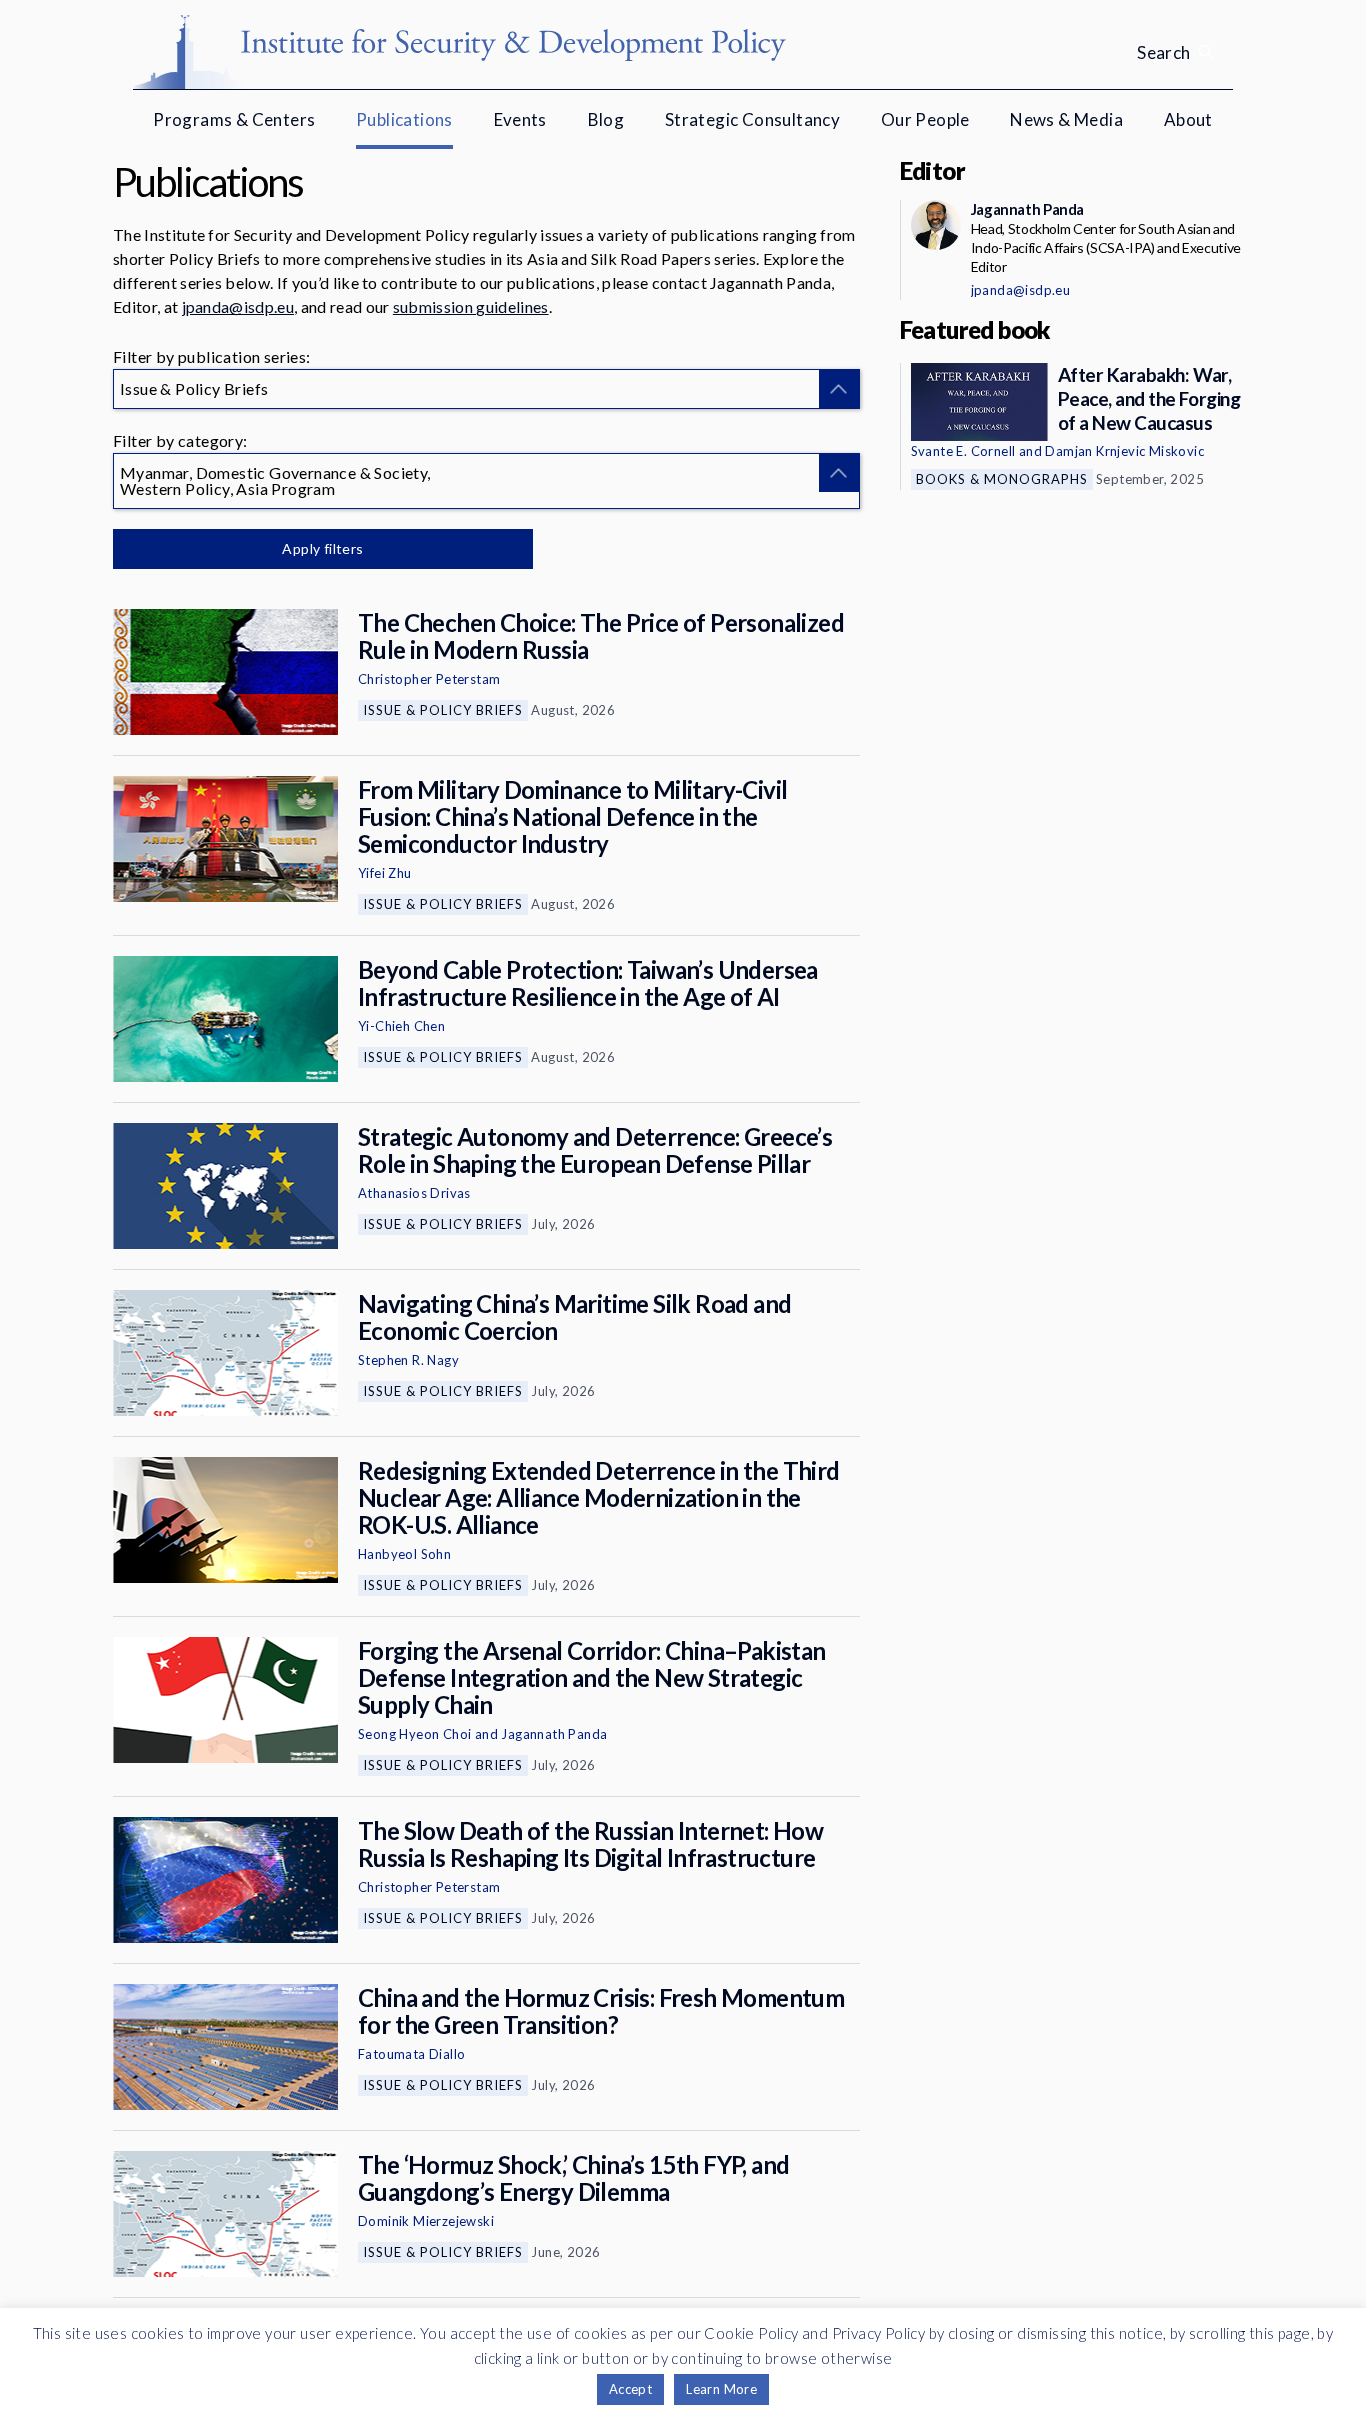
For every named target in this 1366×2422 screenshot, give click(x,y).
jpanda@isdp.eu (238, 306)
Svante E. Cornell (963, 451)
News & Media (1066, 119)
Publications (404, 119)
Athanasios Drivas (414, 1193)
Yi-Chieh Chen (401, 1026)
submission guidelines (471, 306)
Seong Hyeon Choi (414, 1734)
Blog (606, 119)
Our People (925, 119)
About (1188, 119)
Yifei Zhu (385, 873)
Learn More (721, 2389)
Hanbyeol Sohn (404, 1554)
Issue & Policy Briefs (443, 710)
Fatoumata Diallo (411, 2054)
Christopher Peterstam (429, 679)
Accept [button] (630, 2389)
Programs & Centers (234, 119)
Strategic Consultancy (752, 119)
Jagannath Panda (554, 1734)
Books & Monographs (1002, 479)
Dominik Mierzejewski (426, 2221)
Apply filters (322, 548)
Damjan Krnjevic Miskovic (1124, 451)
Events (520, 119)
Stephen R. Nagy (408, 1360)
